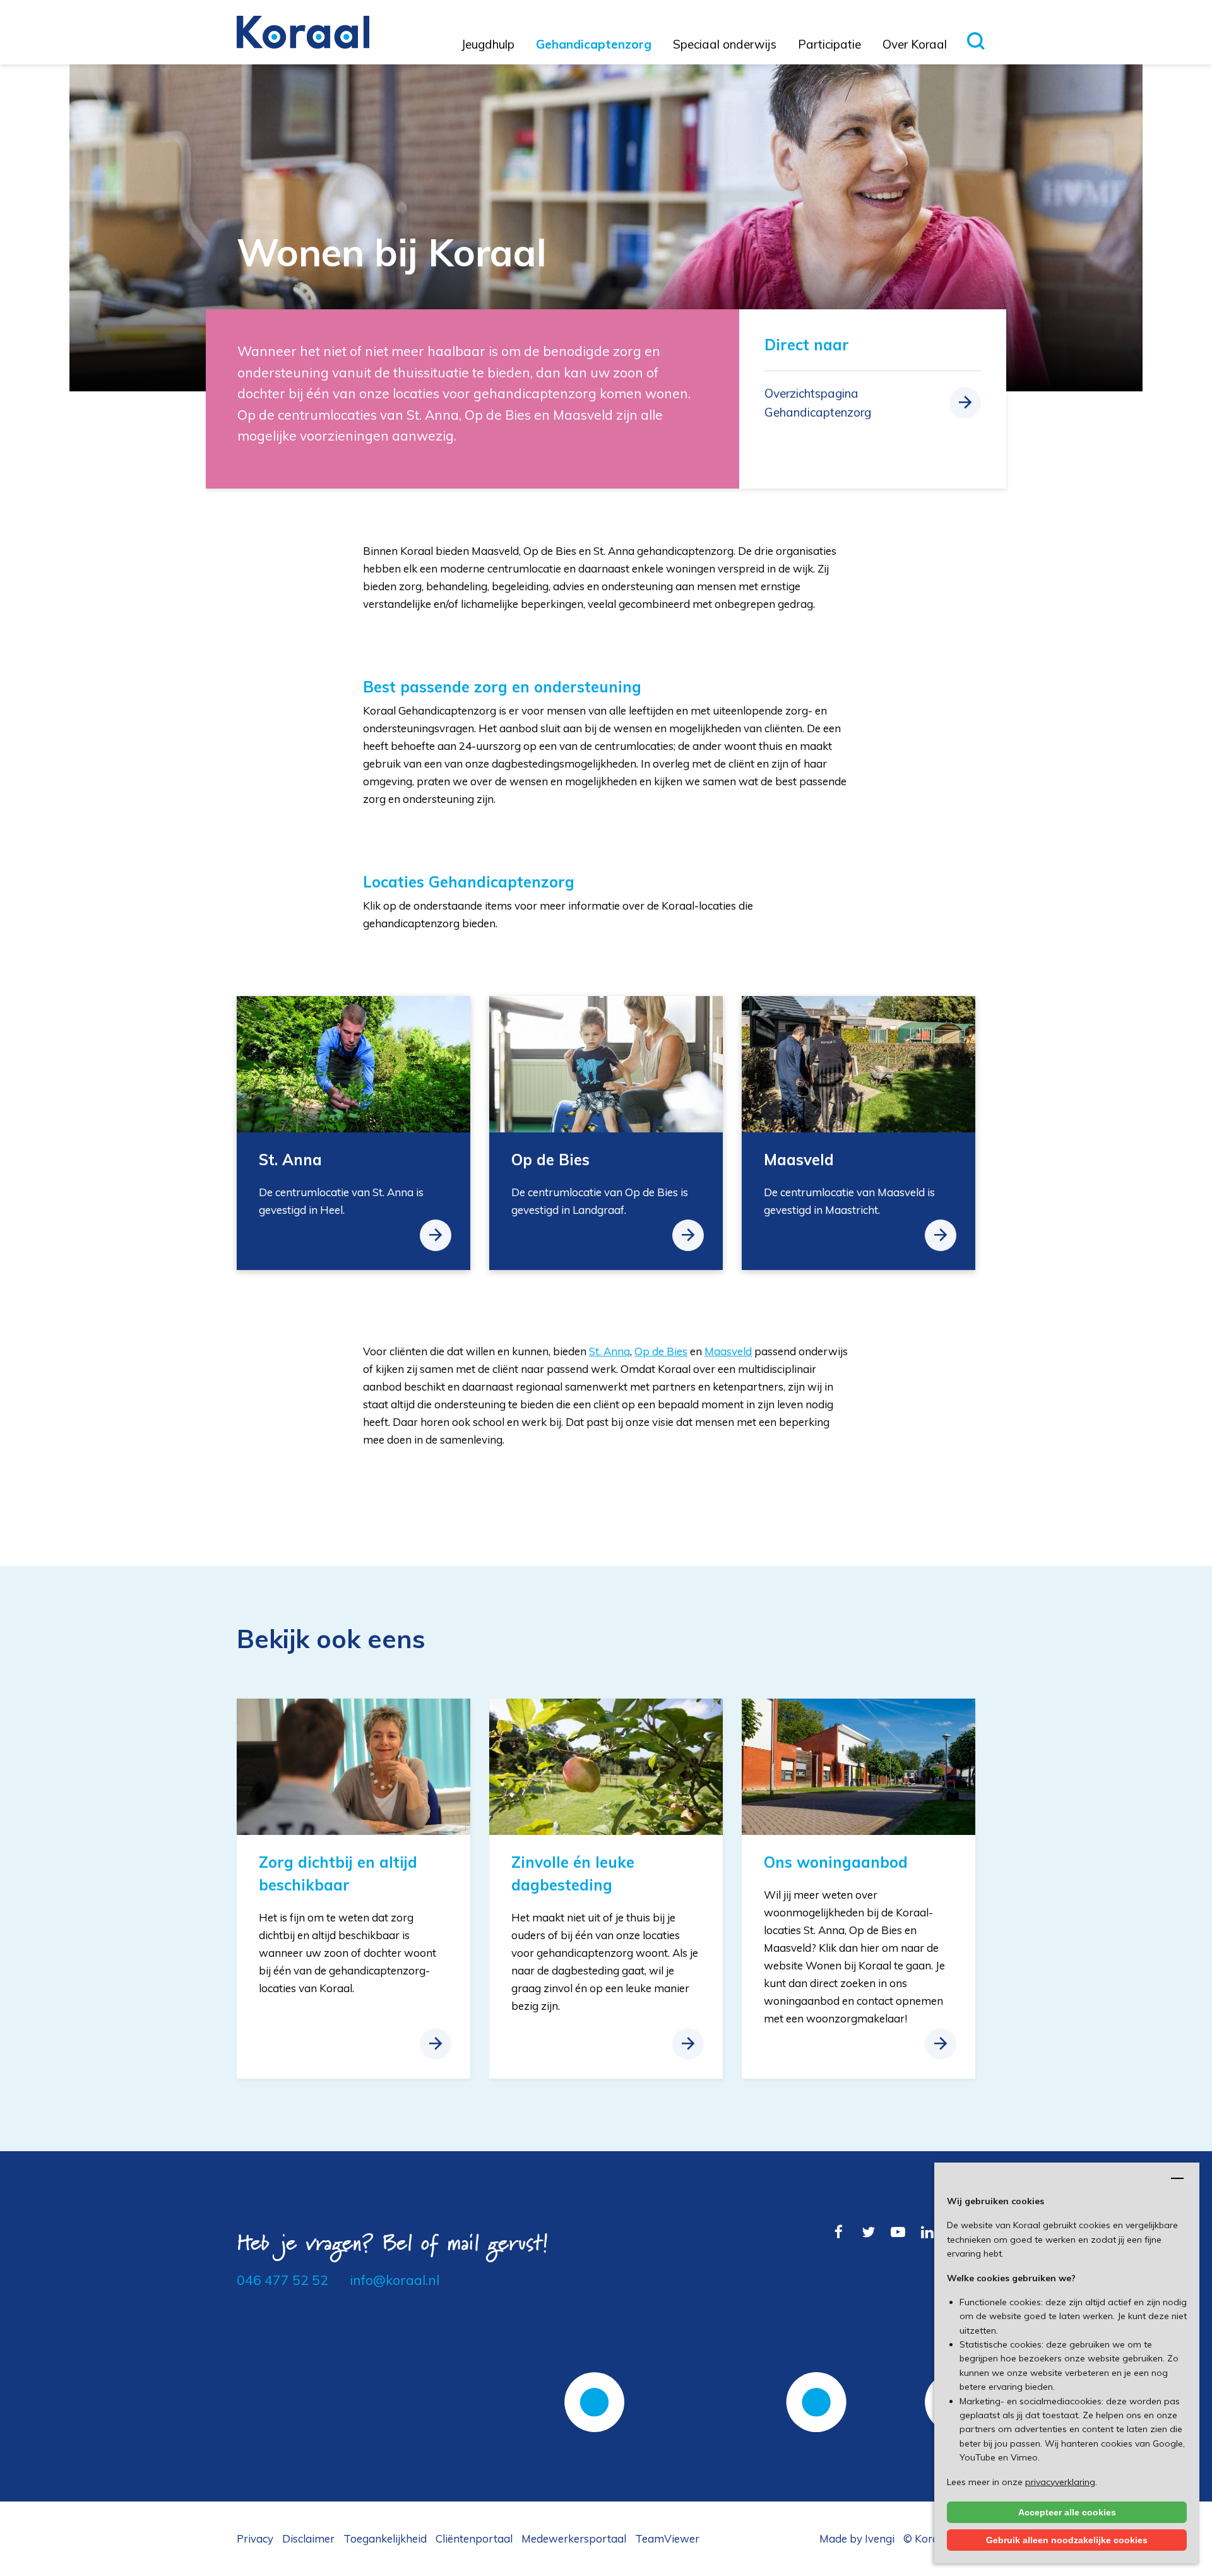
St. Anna (609, 1351)
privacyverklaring (1060, 2482)
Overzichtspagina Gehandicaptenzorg (818, 403)
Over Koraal (915, 44)
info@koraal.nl (395, 2280)
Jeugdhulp (488, 44)
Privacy (255, 2538)
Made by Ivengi (857, 2538)
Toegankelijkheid (385, 2538)
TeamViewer (667, 2538)
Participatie (829, 44)
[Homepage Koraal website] (303, 31)
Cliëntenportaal (474, 2538)
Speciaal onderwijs (725, 44)
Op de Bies (661, 1351)
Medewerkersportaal (574, 2538)
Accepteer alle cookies (1067, 2512)
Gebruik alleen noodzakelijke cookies (1067, 2540)
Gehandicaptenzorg (594, 44)
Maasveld (728, 1351)
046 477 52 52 (282, 2280)
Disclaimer (308, 2538)
